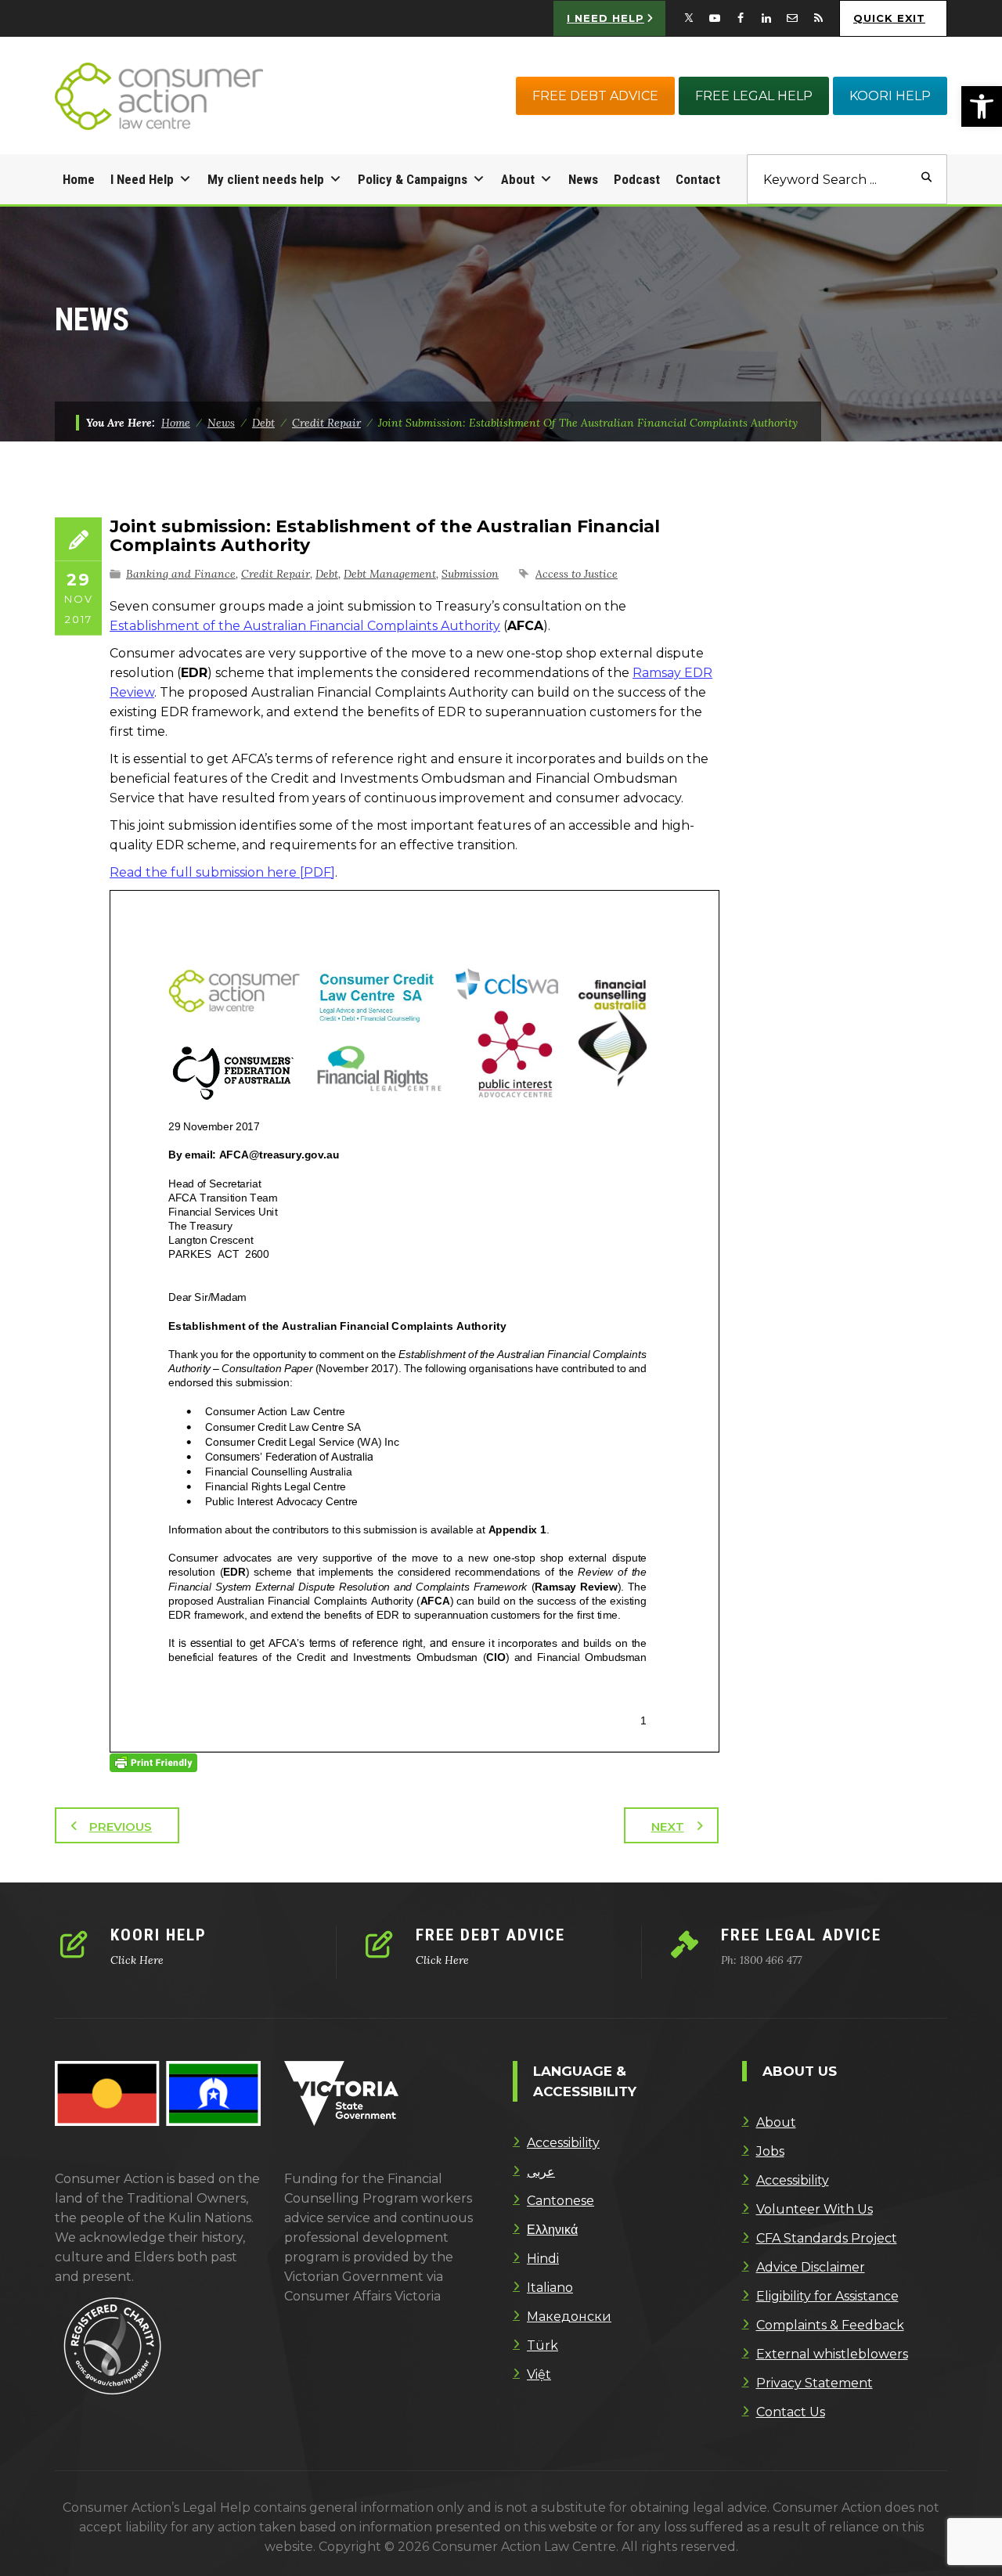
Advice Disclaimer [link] (811, 2267)
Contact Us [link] (791, 2412)
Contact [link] (698, 179)
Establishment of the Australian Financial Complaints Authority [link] (305, 626)
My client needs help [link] (266, 179)
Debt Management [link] (390, 574)
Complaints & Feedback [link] (830, 2325)
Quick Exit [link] (889, 18)
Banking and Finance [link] (181, 574)
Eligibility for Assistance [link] (827, 2296)
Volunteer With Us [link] (815, 2209)
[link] (982, 106)
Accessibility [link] (563, 2143)
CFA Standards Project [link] (827, 2238)
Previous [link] (121, 1827)
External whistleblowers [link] (832, 2354)
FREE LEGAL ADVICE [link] (801, 1935)
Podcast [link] (637, 179)
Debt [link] (327, 574)
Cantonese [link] (560, 2201)
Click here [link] (137, 1960)
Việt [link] (539, 2374)
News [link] (583, 179)
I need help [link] (606, 18)
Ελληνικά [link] (552, 2230)
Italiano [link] (550, 2288)
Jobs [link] (770, 2151)
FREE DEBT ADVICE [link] (595, 96)
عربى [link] (541, 2172)
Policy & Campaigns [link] (413, 179)
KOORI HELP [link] (890, 96)
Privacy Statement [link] (815, 2383)
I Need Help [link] (142, 179)
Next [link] (668, 1827)
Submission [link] (470, 574)
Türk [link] (542, 2345)
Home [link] (79, 179)
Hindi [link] (543, 2259)
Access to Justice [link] (577, 574)
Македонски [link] (569, 2317)
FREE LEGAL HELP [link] (754, 96)
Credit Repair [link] (276, 574)
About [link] (518, 179)
